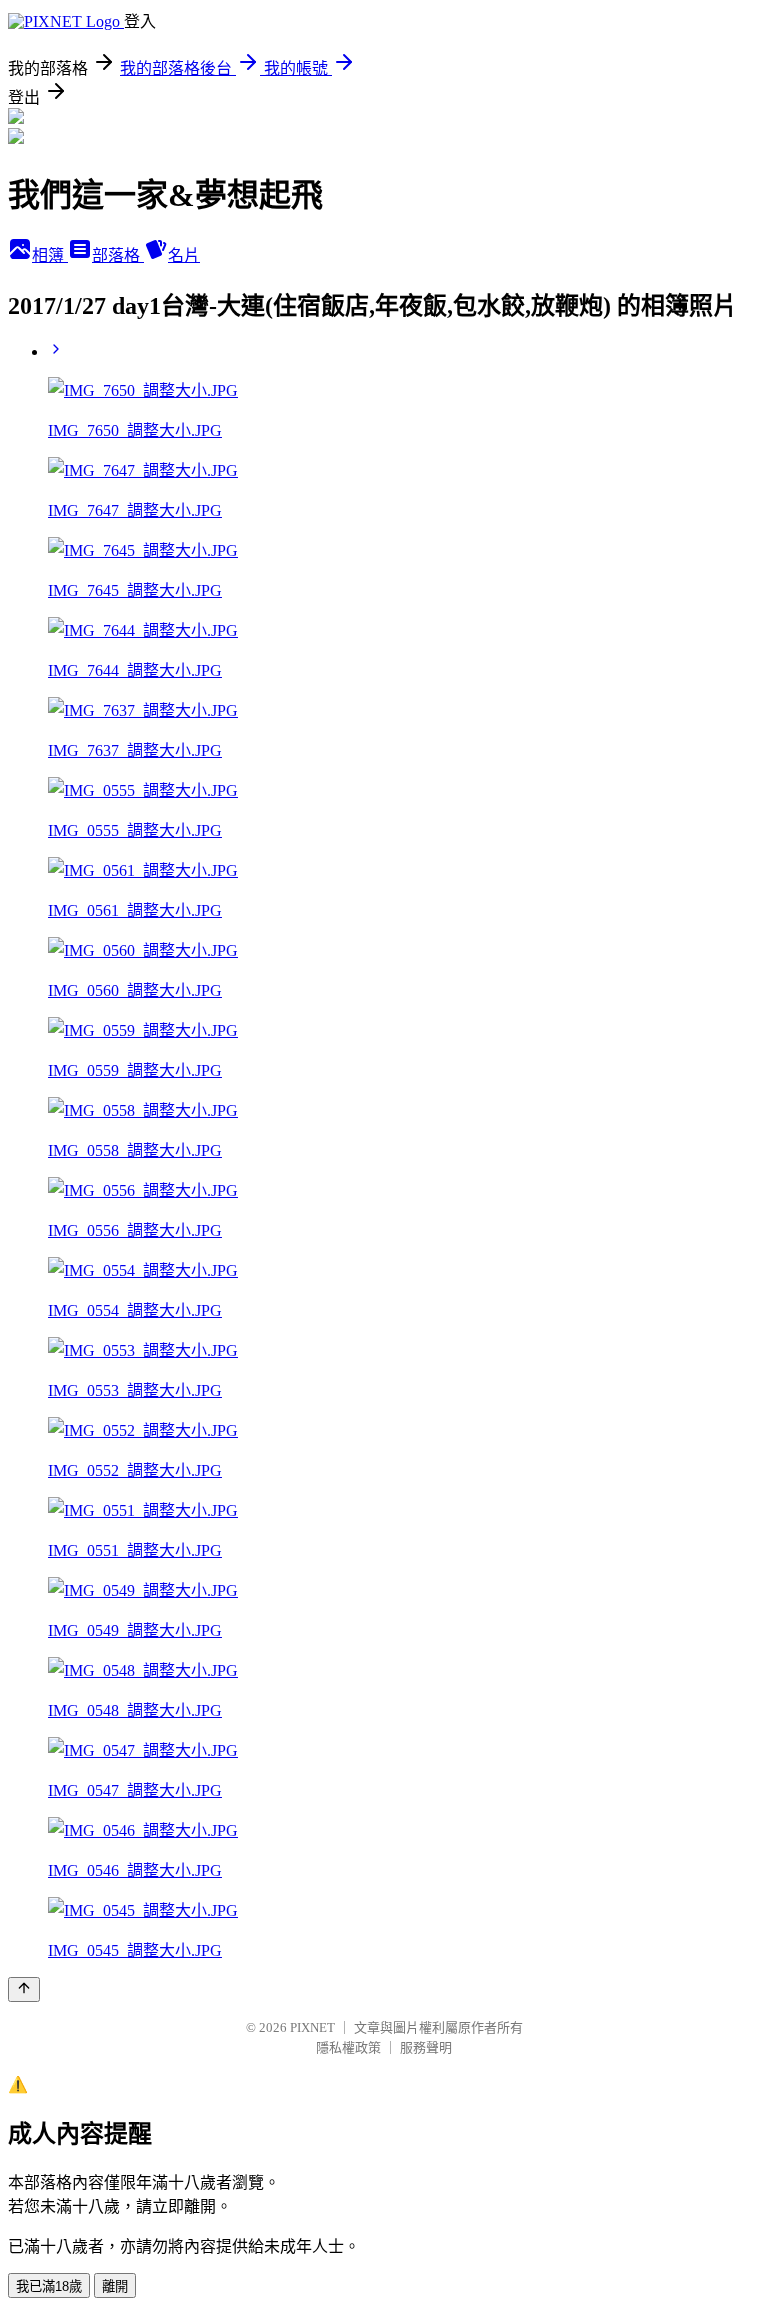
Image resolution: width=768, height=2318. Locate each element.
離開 (115, 2286)
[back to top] (24, 1989)
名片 (184, 255)
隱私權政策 (348, 2047)
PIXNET (312, 2027)
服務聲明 (426, 2047)
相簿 (50, 255)
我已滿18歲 (49, 2286)
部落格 (118, 255)
